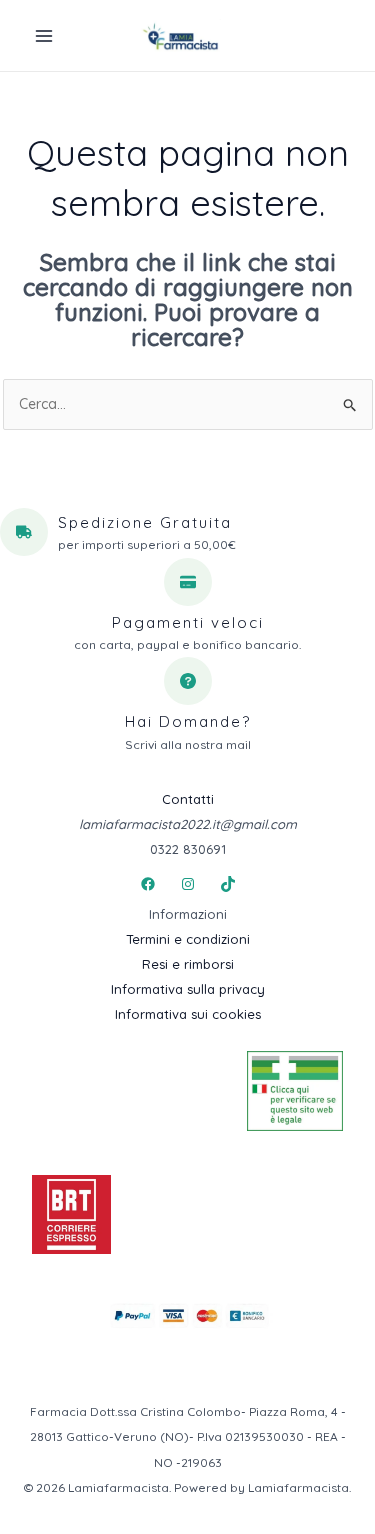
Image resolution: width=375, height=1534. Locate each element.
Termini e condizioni (188, 939)
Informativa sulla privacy (188, 989)
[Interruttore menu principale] (44, 36)
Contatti (188, 799)
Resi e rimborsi (188, 964)
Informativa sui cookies (188, 1014)
